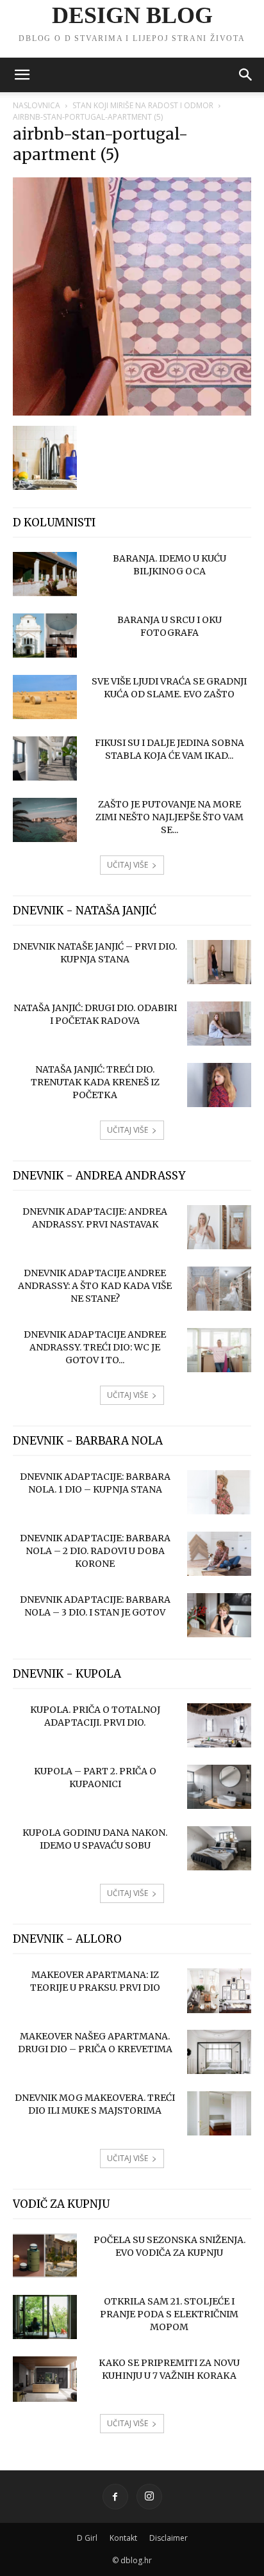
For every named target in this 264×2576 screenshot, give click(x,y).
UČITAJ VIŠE (128, 865)
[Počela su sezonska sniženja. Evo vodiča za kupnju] (45, 2256)
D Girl (87, 2538)
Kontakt (123, 2538)
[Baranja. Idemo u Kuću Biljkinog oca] (45, 574)
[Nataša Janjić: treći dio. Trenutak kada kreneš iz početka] (219, 1085)
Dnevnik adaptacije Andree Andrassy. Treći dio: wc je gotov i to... (95, 1347)
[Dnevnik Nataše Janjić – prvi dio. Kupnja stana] (219, 962)
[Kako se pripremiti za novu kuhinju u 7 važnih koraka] (45, 2379)
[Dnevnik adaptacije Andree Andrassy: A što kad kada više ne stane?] (219, 1289)
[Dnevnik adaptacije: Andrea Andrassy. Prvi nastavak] (219, 1227)
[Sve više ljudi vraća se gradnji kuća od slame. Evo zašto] (45, 697)
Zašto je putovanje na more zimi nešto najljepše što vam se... (169, 817)
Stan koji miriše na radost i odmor (143, 105)
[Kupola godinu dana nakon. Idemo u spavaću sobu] (219, 1848)
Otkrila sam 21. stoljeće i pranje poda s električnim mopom (169, 2314)
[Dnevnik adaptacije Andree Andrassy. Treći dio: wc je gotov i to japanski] (219, 1350)
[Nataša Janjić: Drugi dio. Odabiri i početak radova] (219, 1024)
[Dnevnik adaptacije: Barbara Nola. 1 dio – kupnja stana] (219, 1492)
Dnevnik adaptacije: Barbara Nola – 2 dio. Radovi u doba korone (95, 1551)
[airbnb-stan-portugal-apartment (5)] (132, 412)
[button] (22, 75)
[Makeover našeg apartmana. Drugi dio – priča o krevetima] (219, 2052)
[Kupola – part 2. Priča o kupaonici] (219, 1787)
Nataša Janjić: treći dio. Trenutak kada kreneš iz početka (95, 1082)
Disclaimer (169, 2538)
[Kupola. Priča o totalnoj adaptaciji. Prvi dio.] (219, 1725)
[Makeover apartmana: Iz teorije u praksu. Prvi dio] (219, 1991)
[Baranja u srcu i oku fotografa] (45, 636)
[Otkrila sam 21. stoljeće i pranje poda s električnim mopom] (45, 2317)
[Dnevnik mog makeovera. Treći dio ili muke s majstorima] (219, 2113)
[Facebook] (115, 2497)
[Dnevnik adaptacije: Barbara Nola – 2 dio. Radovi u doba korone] (219, 1554)
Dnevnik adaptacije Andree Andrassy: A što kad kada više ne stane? (95, 1286)
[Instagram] (149, 2497)
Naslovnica (37, 105)
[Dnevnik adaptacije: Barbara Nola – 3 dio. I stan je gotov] (219, 1615)
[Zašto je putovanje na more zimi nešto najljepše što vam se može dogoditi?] (45, 820)
